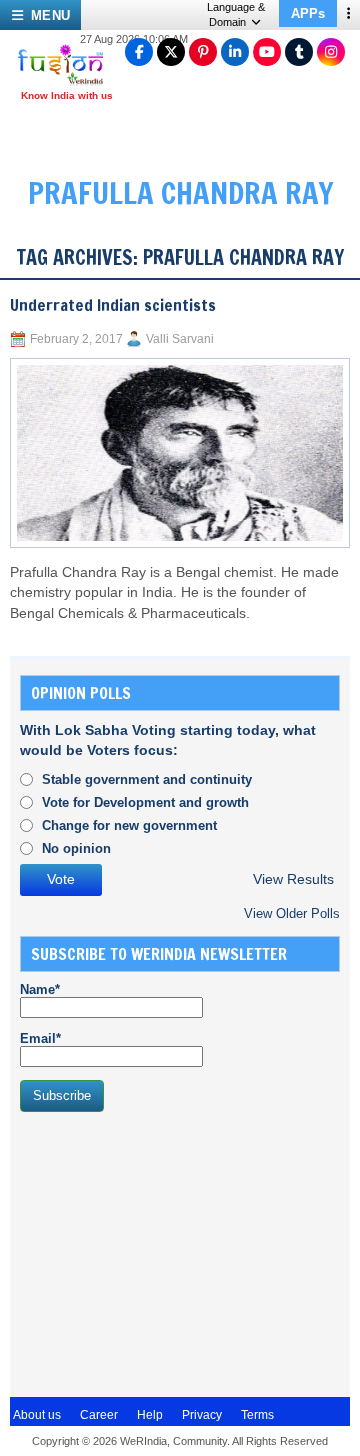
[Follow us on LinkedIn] (235, 52)
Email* (40, 1038)
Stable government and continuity (147, 779)
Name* (40, 989)
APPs (308, 13)
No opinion (76, 848)
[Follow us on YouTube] (267, 52)
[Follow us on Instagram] (331, 52)
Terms (257, 1415)
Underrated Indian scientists (113, 305)
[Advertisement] (170, 1252)
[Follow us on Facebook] (139, 52)
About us (37, 1415)
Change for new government (129, 825)
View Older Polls (292, 913)
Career (99, 1415)
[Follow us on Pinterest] (203, 52)
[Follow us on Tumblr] (299, 52)
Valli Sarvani (180, 339)
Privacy (202, 1415)
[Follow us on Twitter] (171, 52)
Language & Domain (236, 14)
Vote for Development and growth (145, 802)
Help (150, 1415)
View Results (293, 879)
